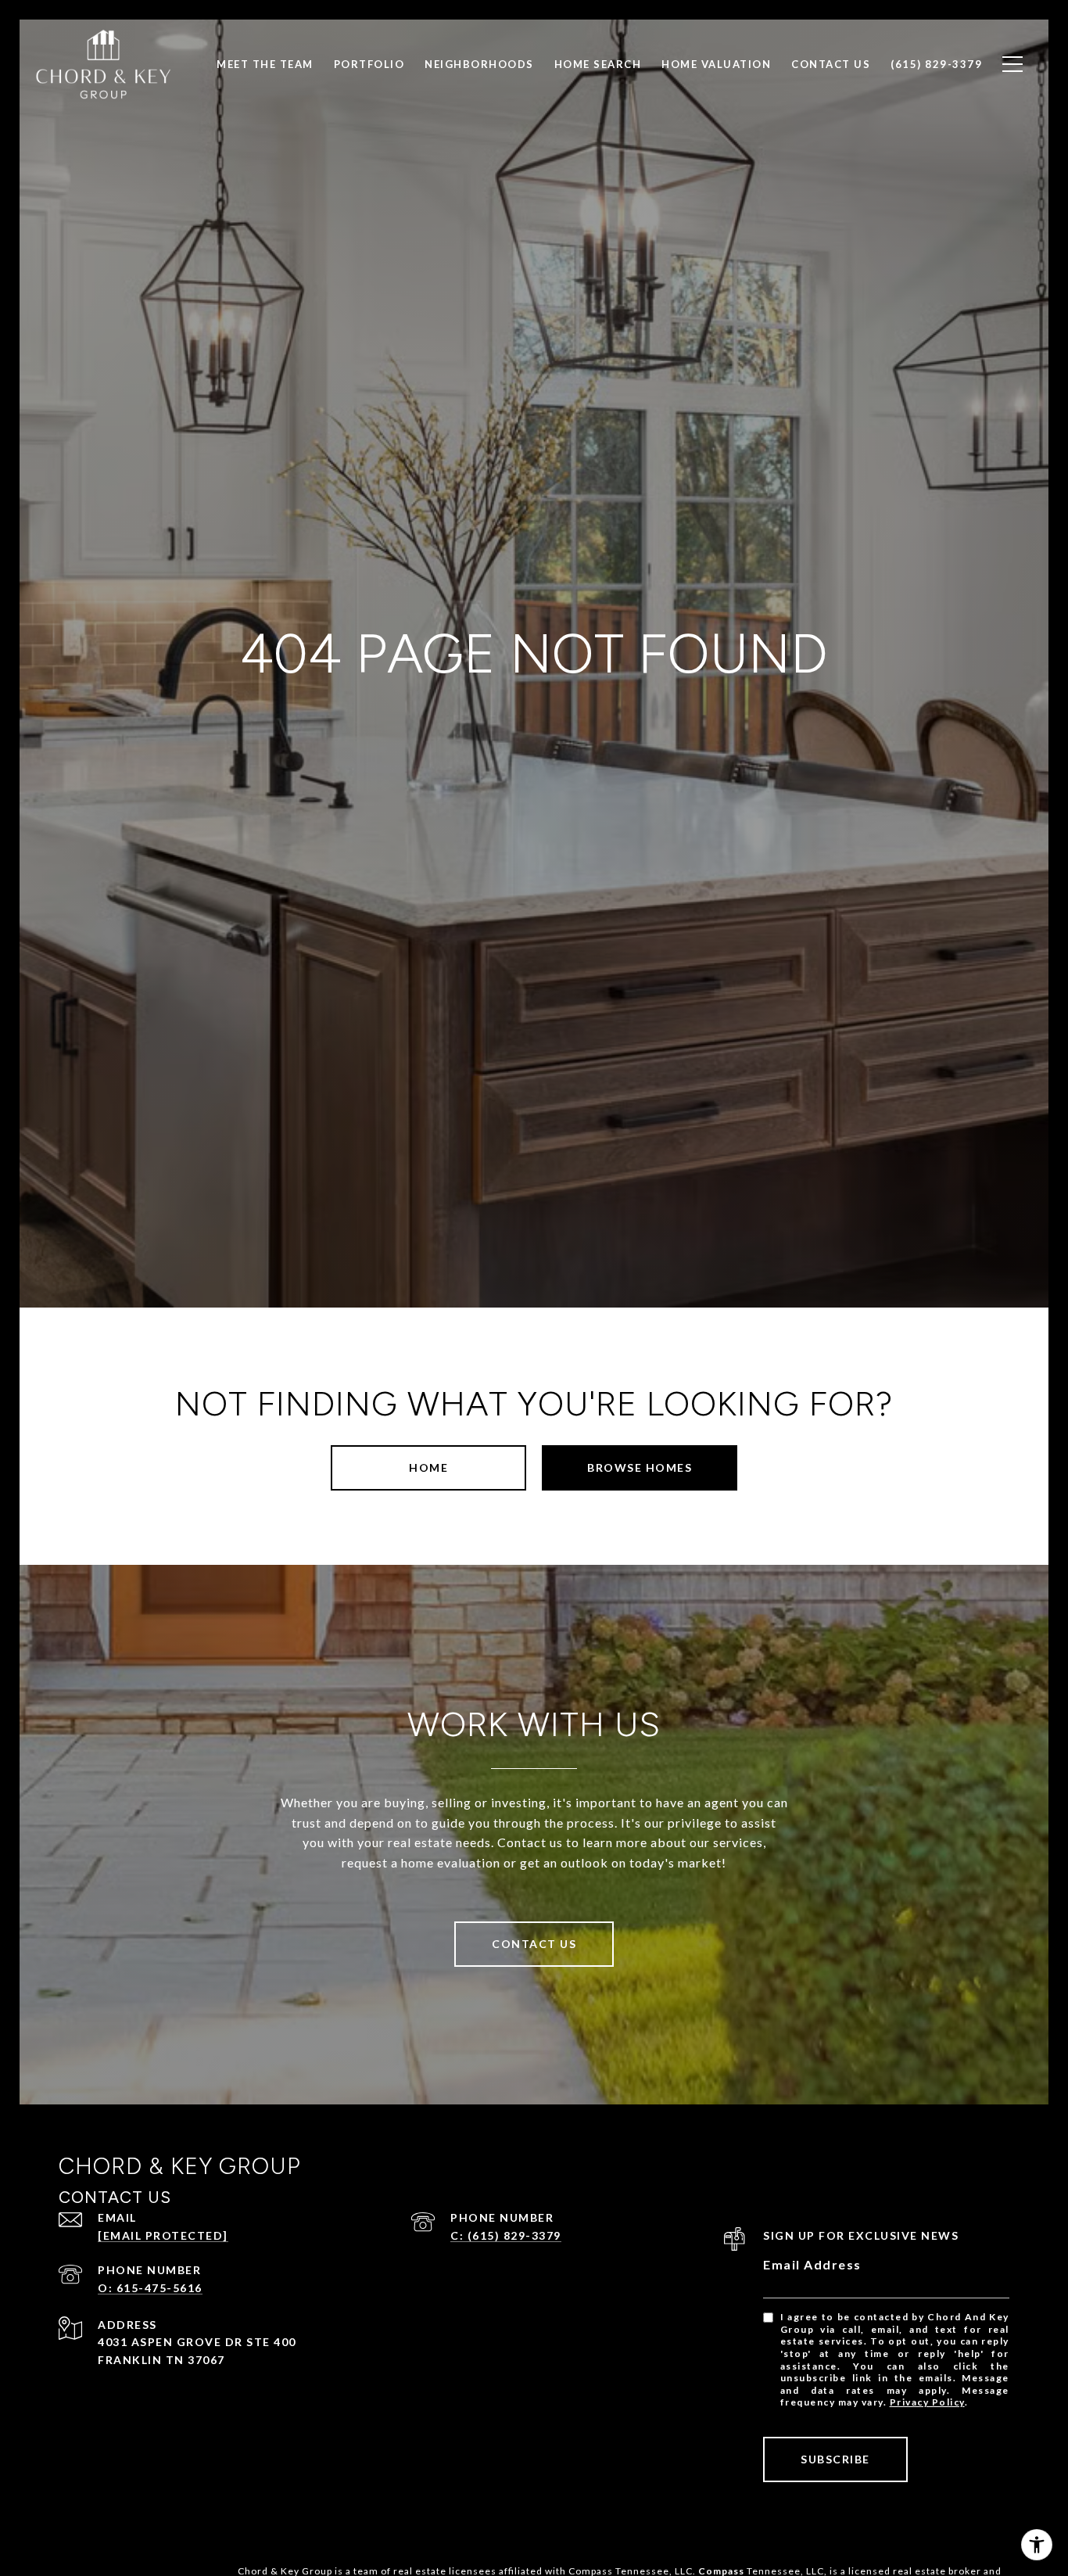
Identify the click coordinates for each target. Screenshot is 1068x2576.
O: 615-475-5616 (150, 2288)
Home (428, 1467)
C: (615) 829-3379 (506, 2235)
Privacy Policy (927, 2402)
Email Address (812, 2264)
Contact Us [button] (534, 1944)
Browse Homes (640, 1467)
